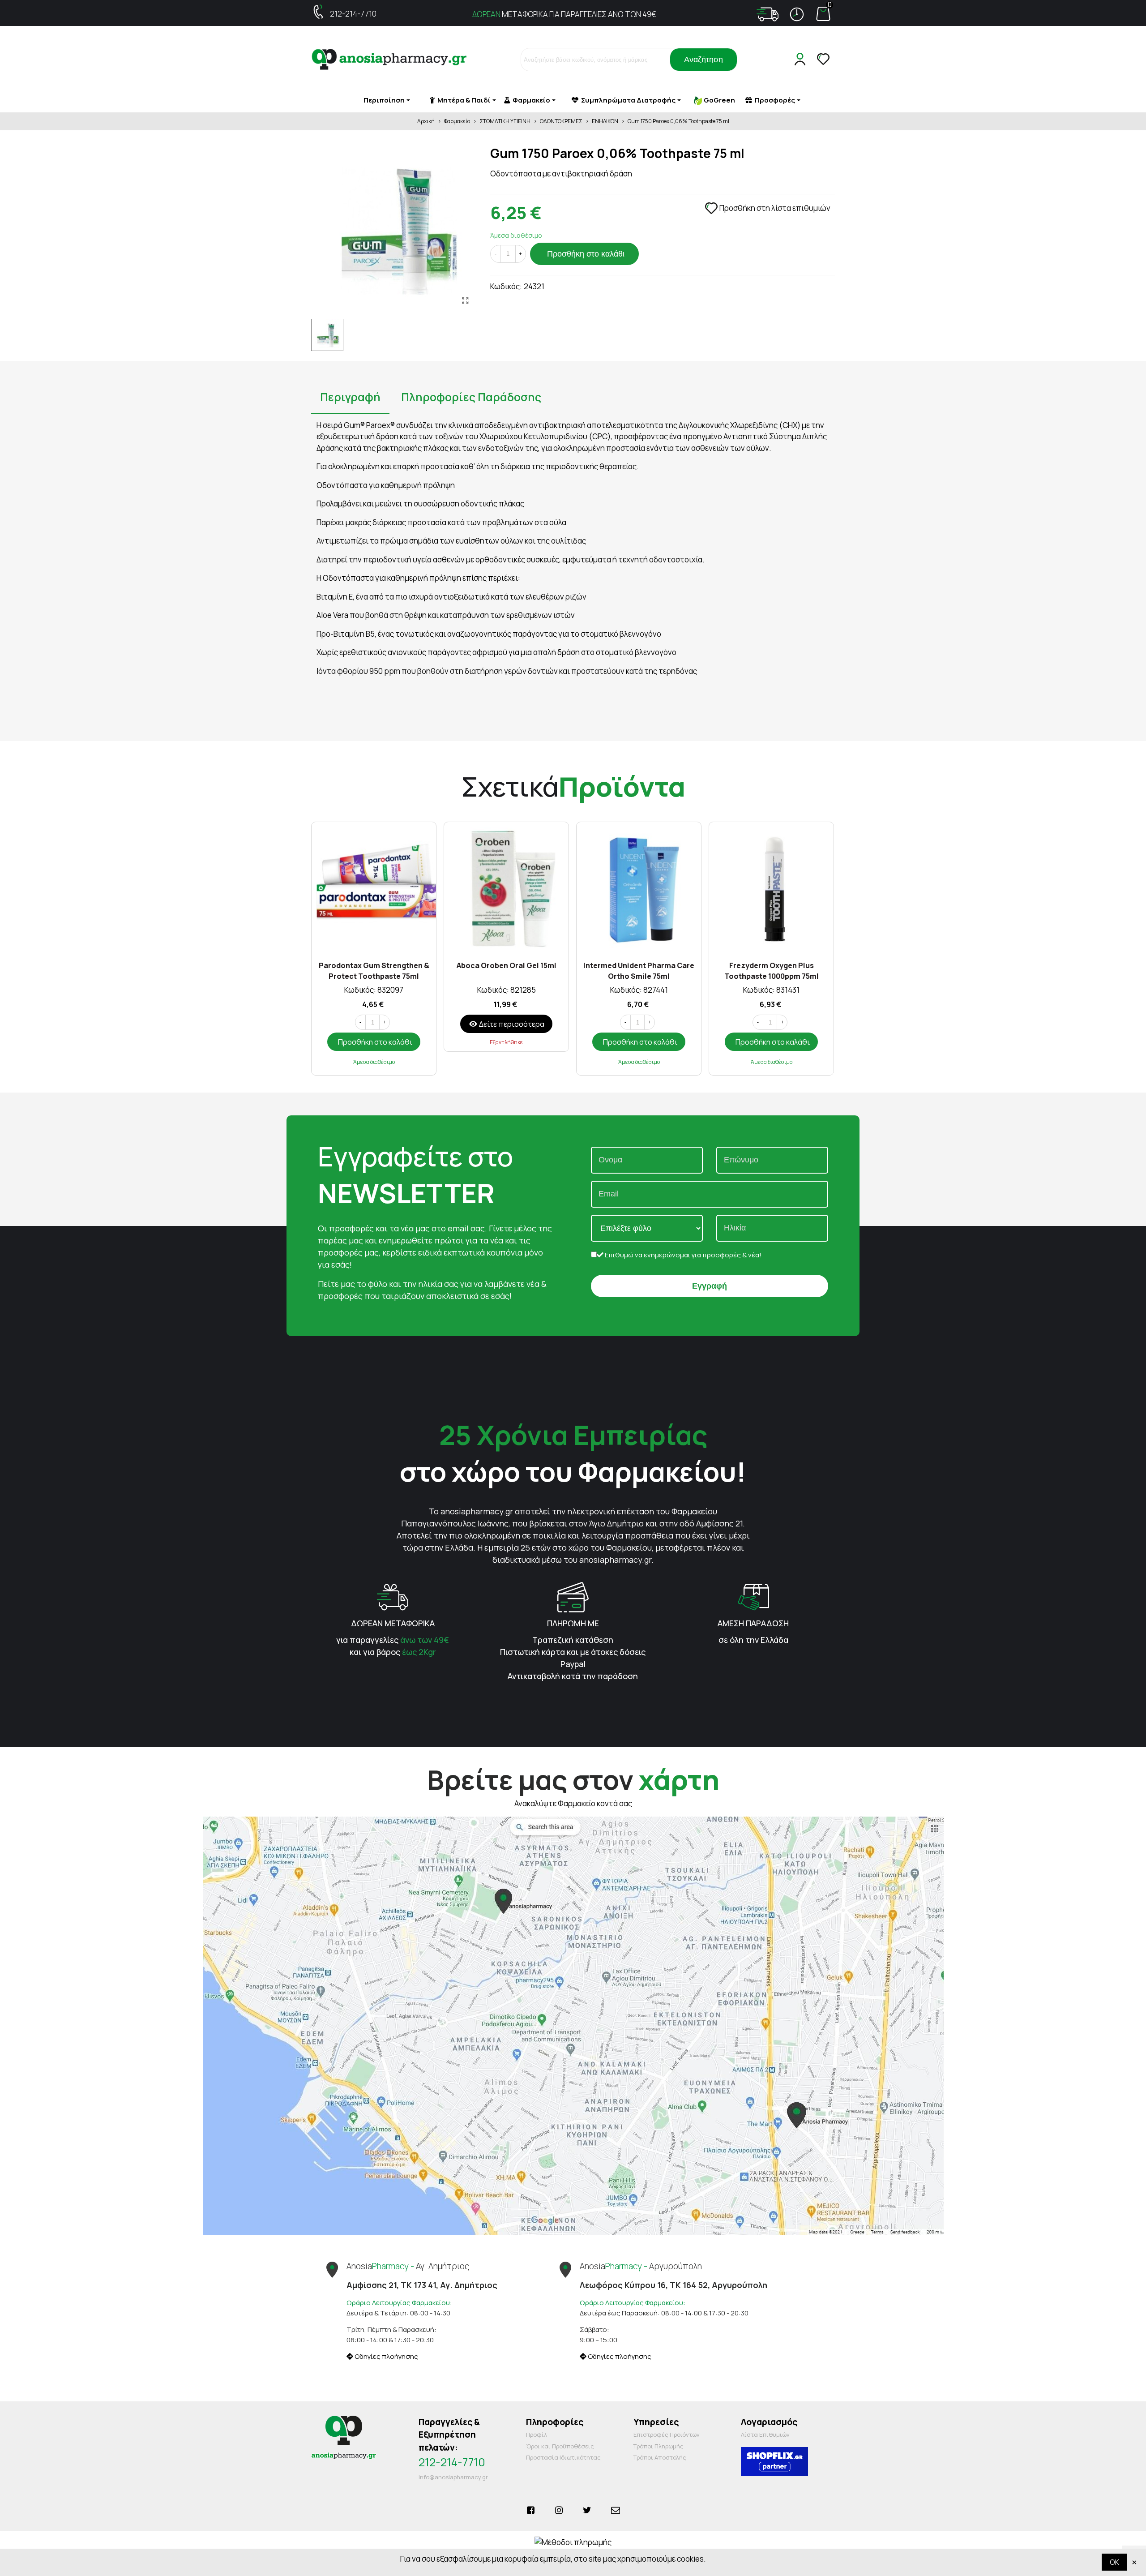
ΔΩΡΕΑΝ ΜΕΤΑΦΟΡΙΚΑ (393, 1623)
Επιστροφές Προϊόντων (667, 2435)
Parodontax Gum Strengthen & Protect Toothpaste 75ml (374, 970)
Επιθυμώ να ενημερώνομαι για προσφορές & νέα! (682, 1255)
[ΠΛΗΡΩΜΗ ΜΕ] (573, 1597)
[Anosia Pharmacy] (389, 60)
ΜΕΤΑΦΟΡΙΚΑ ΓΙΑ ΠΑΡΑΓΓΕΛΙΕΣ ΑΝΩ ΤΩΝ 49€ (564, 14)
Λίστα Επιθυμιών (765, 2435)
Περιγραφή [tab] (350, 397)
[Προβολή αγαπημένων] (824, 60)
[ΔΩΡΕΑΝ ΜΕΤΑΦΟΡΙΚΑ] (393, 1597)
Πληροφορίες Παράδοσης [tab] (471, 397)
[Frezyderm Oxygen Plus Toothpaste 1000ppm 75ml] (771, 889)
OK (1114, 2562)
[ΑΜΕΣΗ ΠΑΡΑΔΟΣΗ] (753, 1597)
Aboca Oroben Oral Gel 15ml (507, 965)
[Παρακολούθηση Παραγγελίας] (768, 14)
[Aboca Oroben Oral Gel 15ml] (506, 889)
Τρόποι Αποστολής (660, 2457)
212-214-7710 (353, 14)
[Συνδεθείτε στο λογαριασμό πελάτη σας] (802, 60)
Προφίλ (537, 2435)
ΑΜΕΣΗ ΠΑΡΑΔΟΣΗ (753, 1623)
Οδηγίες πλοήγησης (386, 2356)
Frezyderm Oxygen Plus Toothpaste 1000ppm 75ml (772, 970)
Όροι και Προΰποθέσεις (560, 2446)
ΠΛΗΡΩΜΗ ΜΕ (573, 1623)
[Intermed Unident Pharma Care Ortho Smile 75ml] (639, 889)
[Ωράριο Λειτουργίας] (797, 14)
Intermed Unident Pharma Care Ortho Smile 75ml (639, 970)
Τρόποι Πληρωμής (659, 2446)
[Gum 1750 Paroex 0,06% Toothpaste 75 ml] (466, 300)
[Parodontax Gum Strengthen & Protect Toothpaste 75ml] (374, 889)
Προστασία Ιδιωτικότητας (563, 2457)
